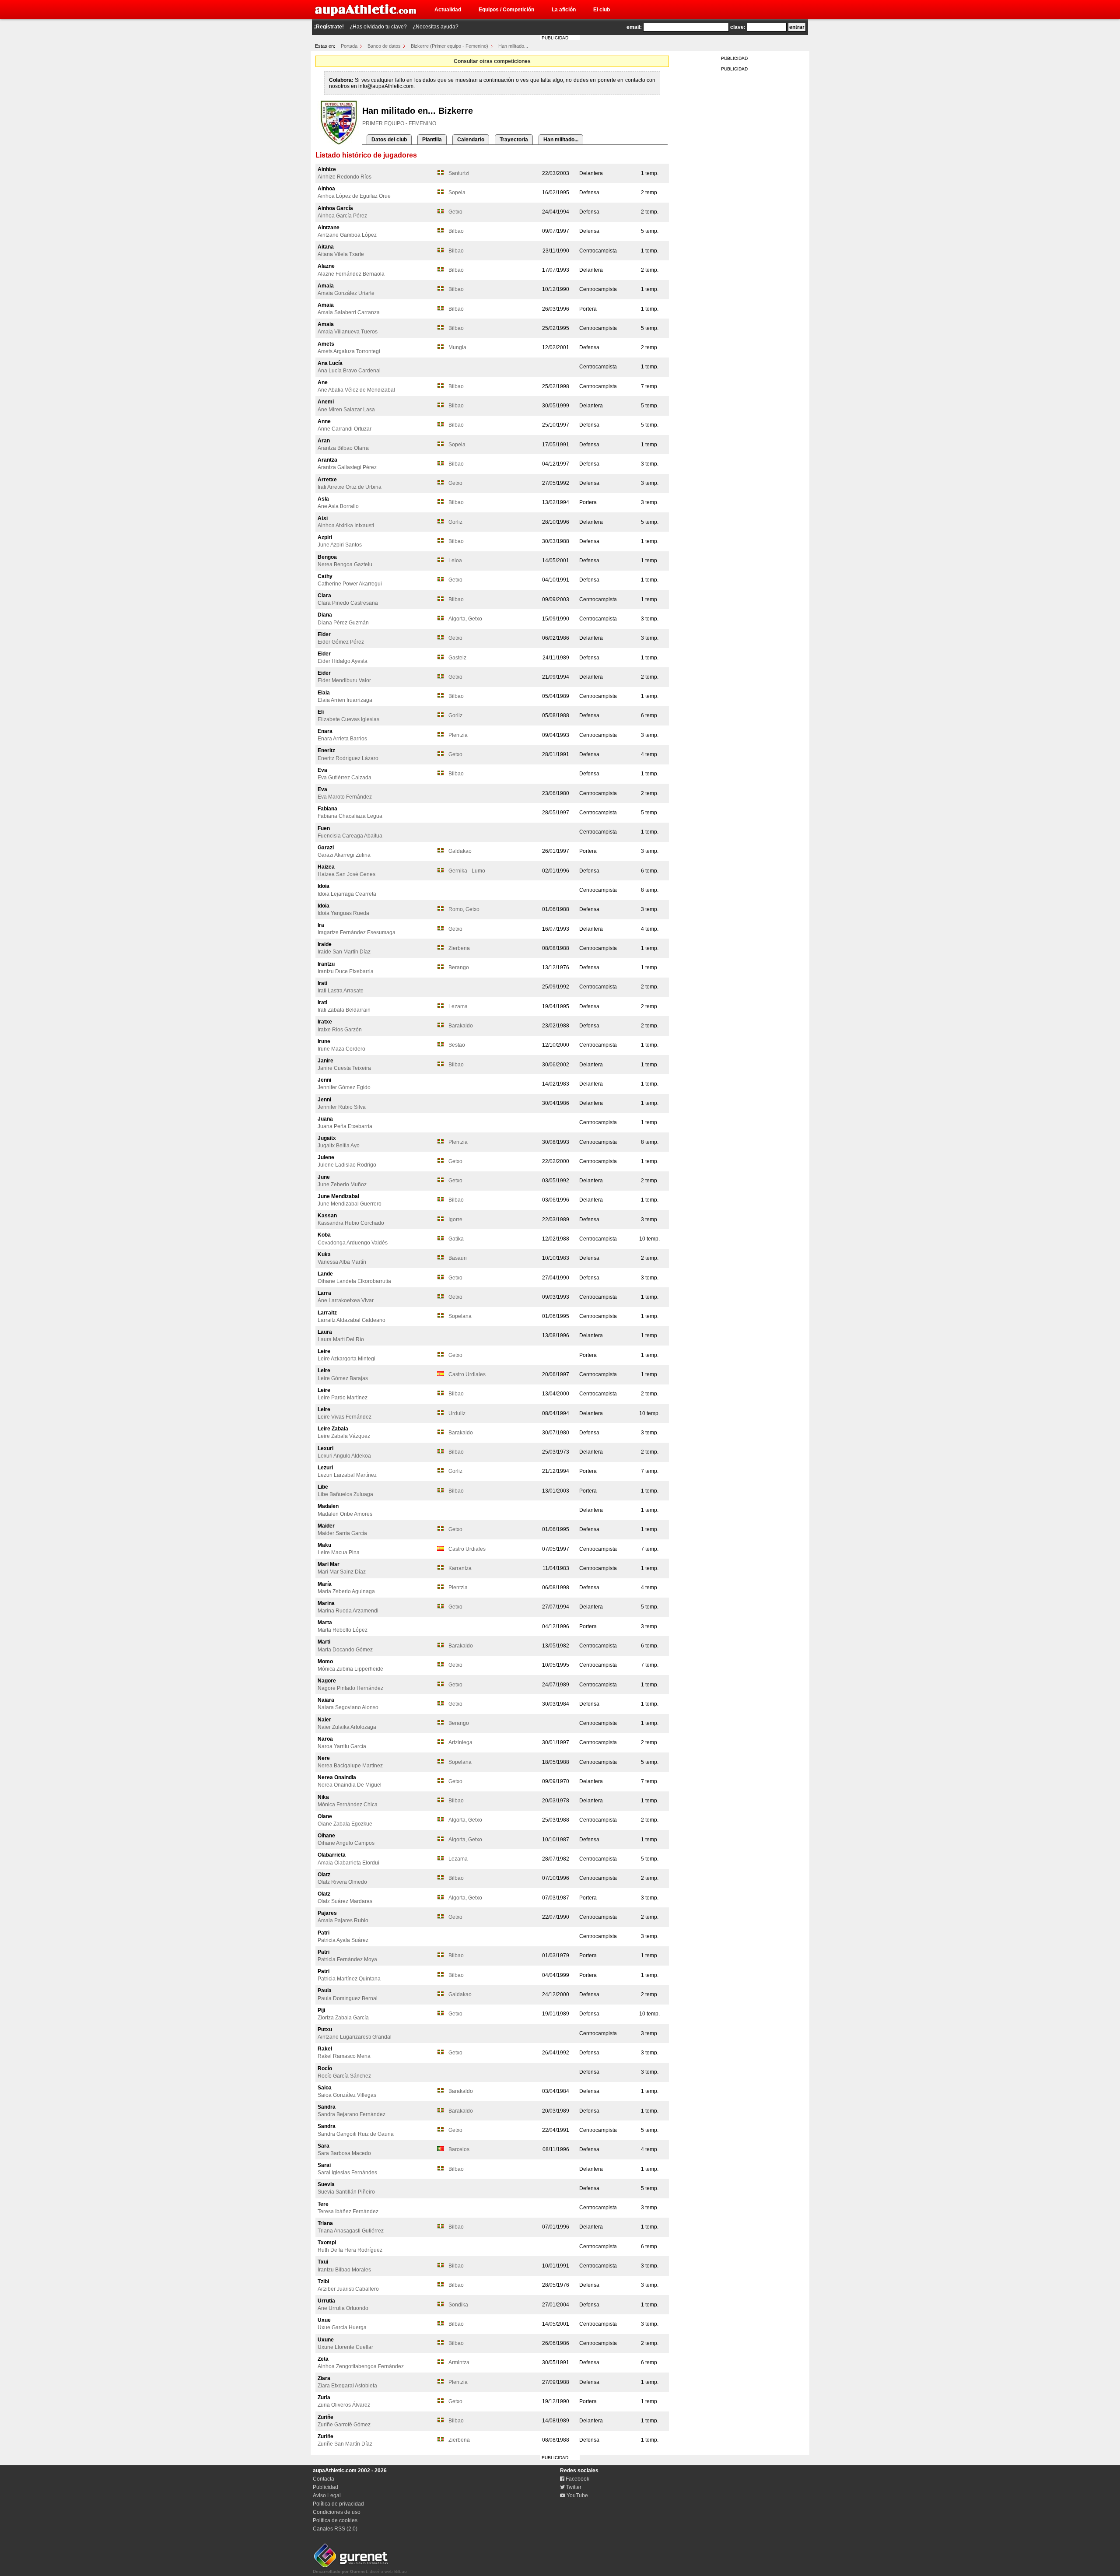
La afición (564, 10)
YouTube (577, 2495)
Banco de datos (384, 46)
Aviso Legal (327, 2495)
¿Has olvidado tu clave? (378, 27)
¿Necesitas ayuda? (436, 27)
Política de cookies (335, 2520)
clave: (738, 27)
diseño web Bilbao (360, 2571)
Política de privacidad (338, 2504)
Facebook (577, 2479)
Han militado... (513, 46)
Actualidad (448, 10)
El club (602, 10)
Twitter (573, 2487)
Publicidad (325, 2487)
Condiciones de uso (337, 2512)
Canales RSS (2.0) (335, 2529)
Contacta (324, 2479)
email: (634, 27)
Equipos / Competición (506, 10)
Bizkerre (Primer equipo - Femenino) (450, 46)
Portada (349, 46)
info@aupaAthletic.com (386, 86)
